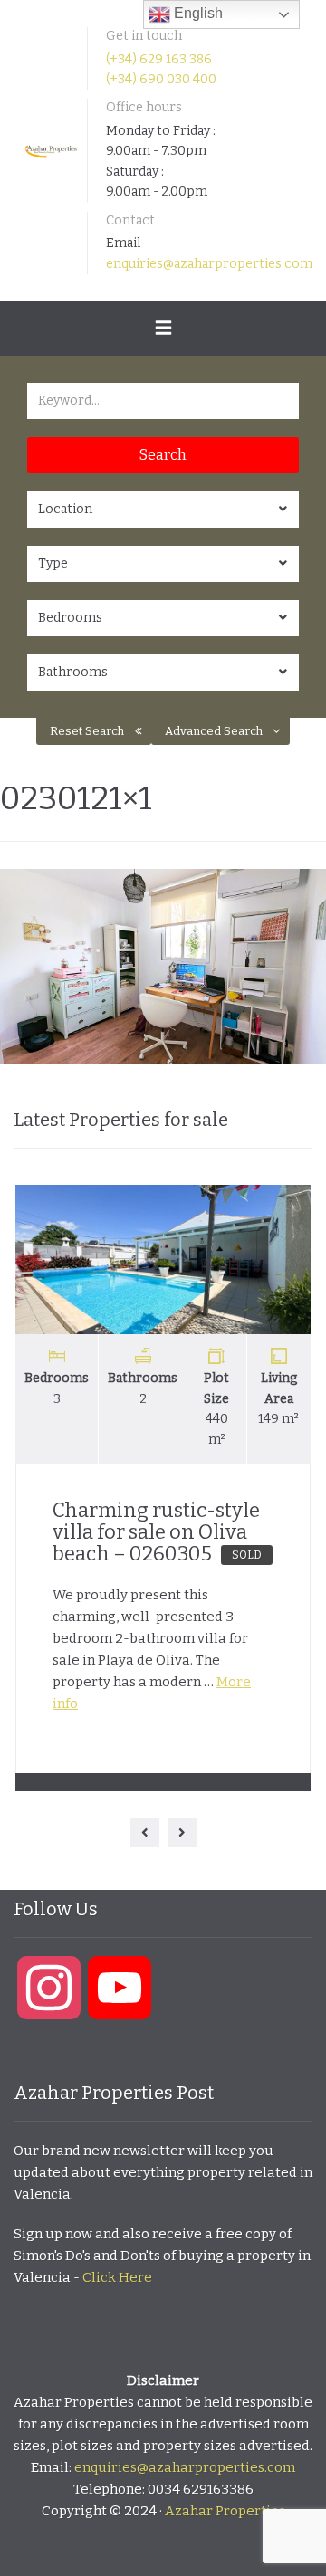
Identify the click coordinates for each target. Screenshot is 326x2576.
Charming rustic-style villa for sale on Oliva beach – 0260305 (157, 1532)
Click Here (117, 2277)
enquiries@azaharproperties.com (209, 264)
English (197, 13)
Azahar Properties (225, 2511)
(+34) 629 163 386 (159, 59)
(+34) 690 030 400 (161, 79)
